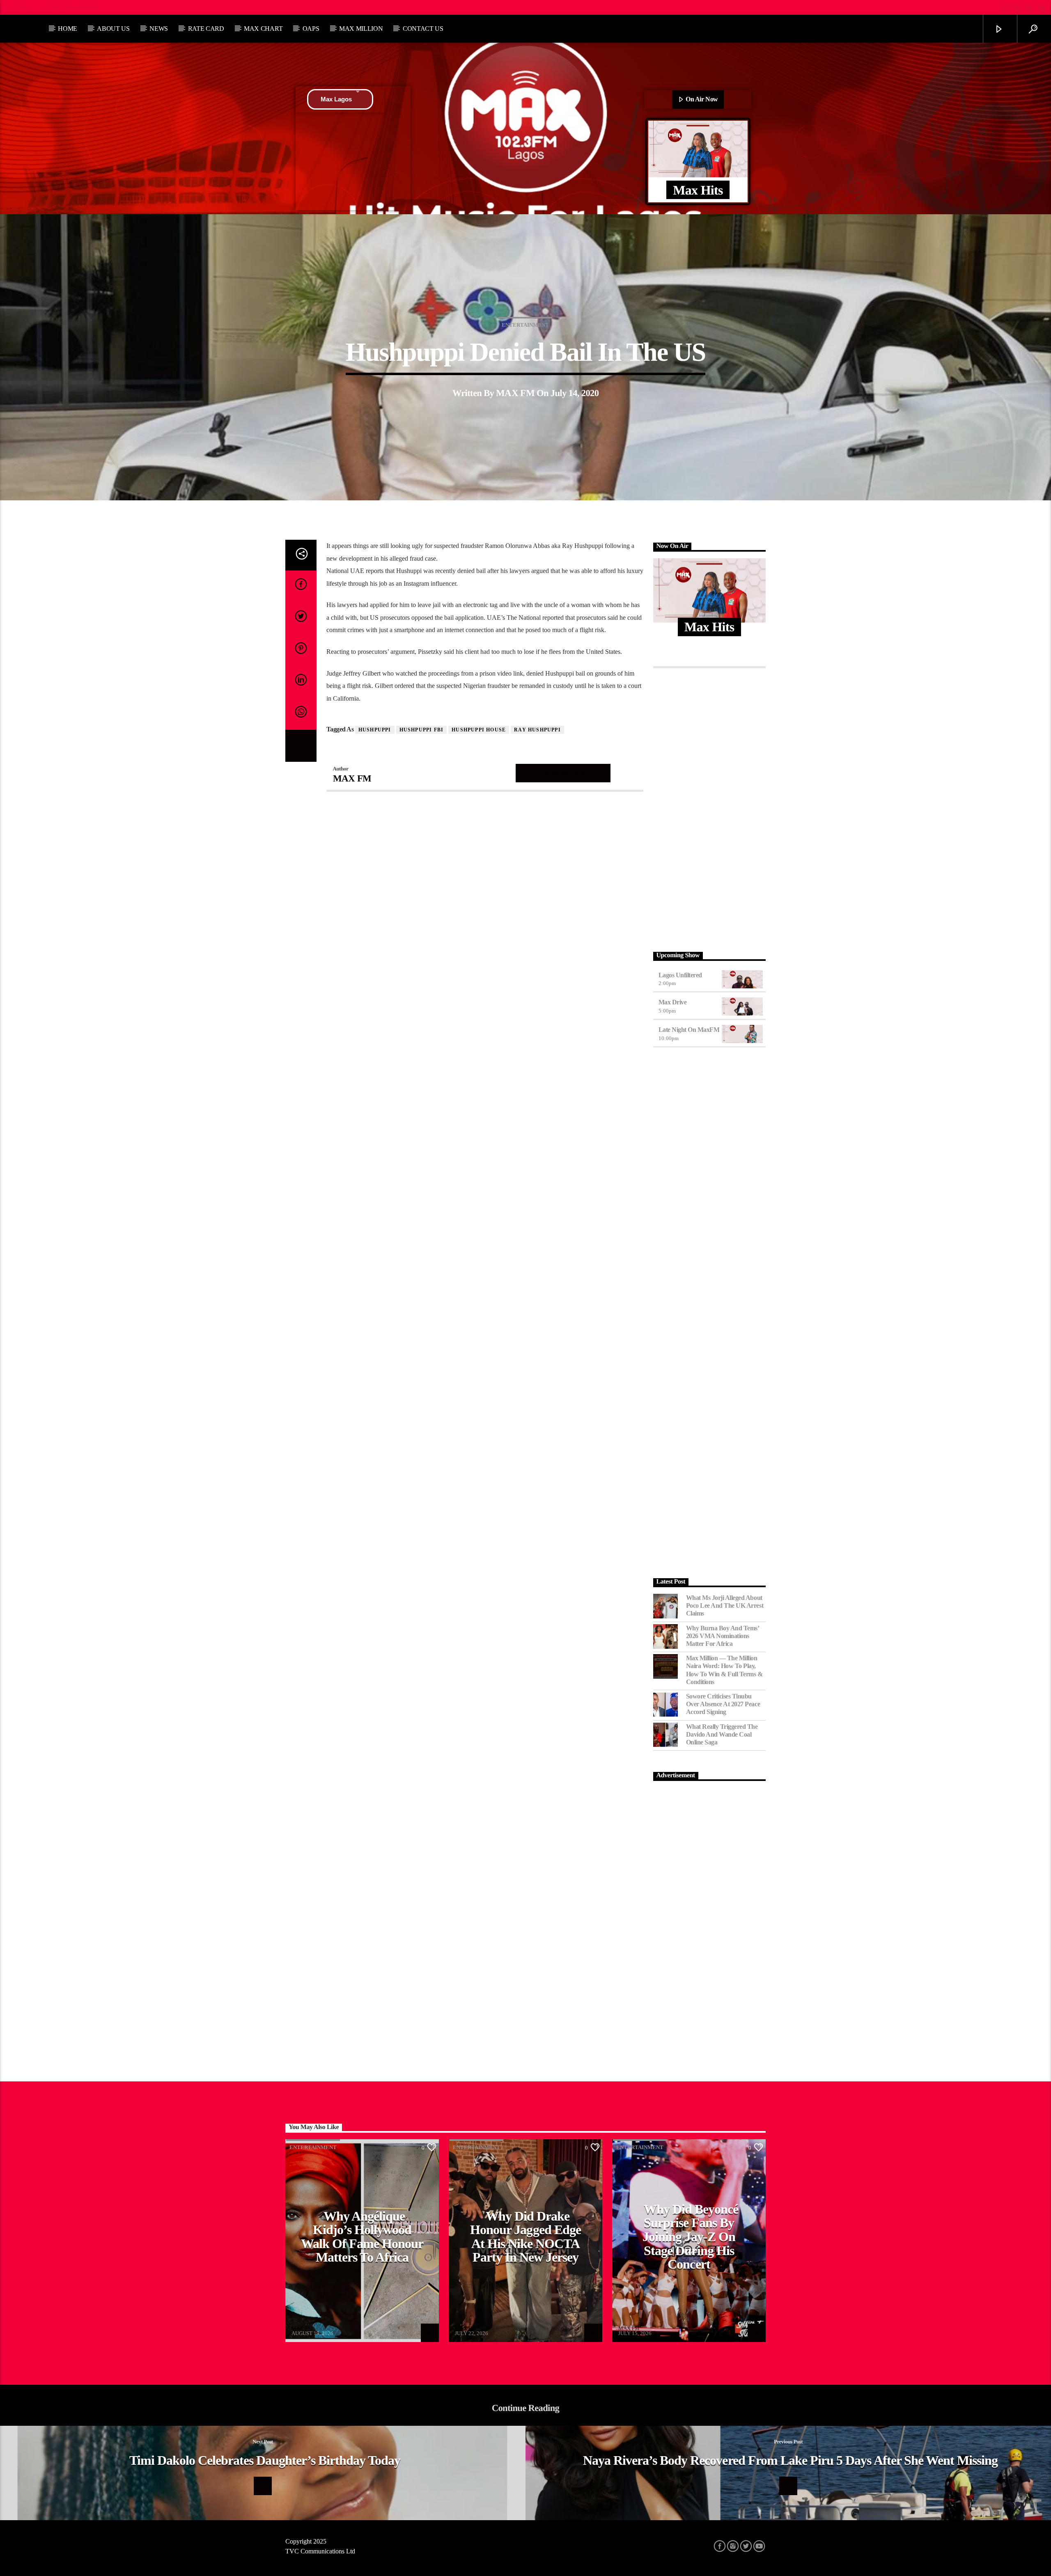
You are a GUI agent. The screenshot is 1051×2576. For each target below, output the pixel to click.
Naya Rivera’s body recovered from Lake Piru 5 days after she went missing (791, 2460)
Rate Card (206, 29)
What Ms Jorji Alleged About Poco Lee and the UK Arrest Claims (725, 1605)
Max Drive (673, 1002)
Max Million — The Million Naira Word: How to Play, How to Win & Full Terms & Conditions (724, 1670)
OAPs (311, 29)
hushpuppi (375, 730)
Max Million (361, 29)
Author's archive (563, 773)
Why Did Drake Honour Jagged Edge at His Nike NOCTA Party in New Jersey (525, 2237)
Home (68, 29)
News (159, 29)
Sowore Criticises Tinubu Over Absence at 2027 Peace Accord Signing (723, 1704)
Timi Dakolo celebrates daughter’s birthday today (265, 2460)
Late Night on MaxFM (689, 1030)
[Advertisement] (710, 807)
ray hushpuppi (537, 730)
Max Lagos (336, 99)
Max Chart (263, 29)
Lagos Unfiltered (680, 975)
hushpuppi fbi (422, 730)
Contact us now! (73, 7)
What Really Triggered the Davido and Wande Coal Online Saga (722, 1734)
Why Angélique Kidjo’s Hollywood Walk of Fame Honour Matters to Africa (362, 2237)
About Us (113, 29)
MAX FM (515, 393)
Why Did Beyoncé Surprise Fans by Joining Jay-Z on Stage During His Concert (690, 2237)
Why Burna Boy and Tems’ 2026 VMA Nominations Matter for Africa (723, 1636)
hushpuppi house (479, 730)
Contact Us (423, 29)
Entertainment (525, 325)
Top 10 (22, 7)
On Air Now (701, 99)
